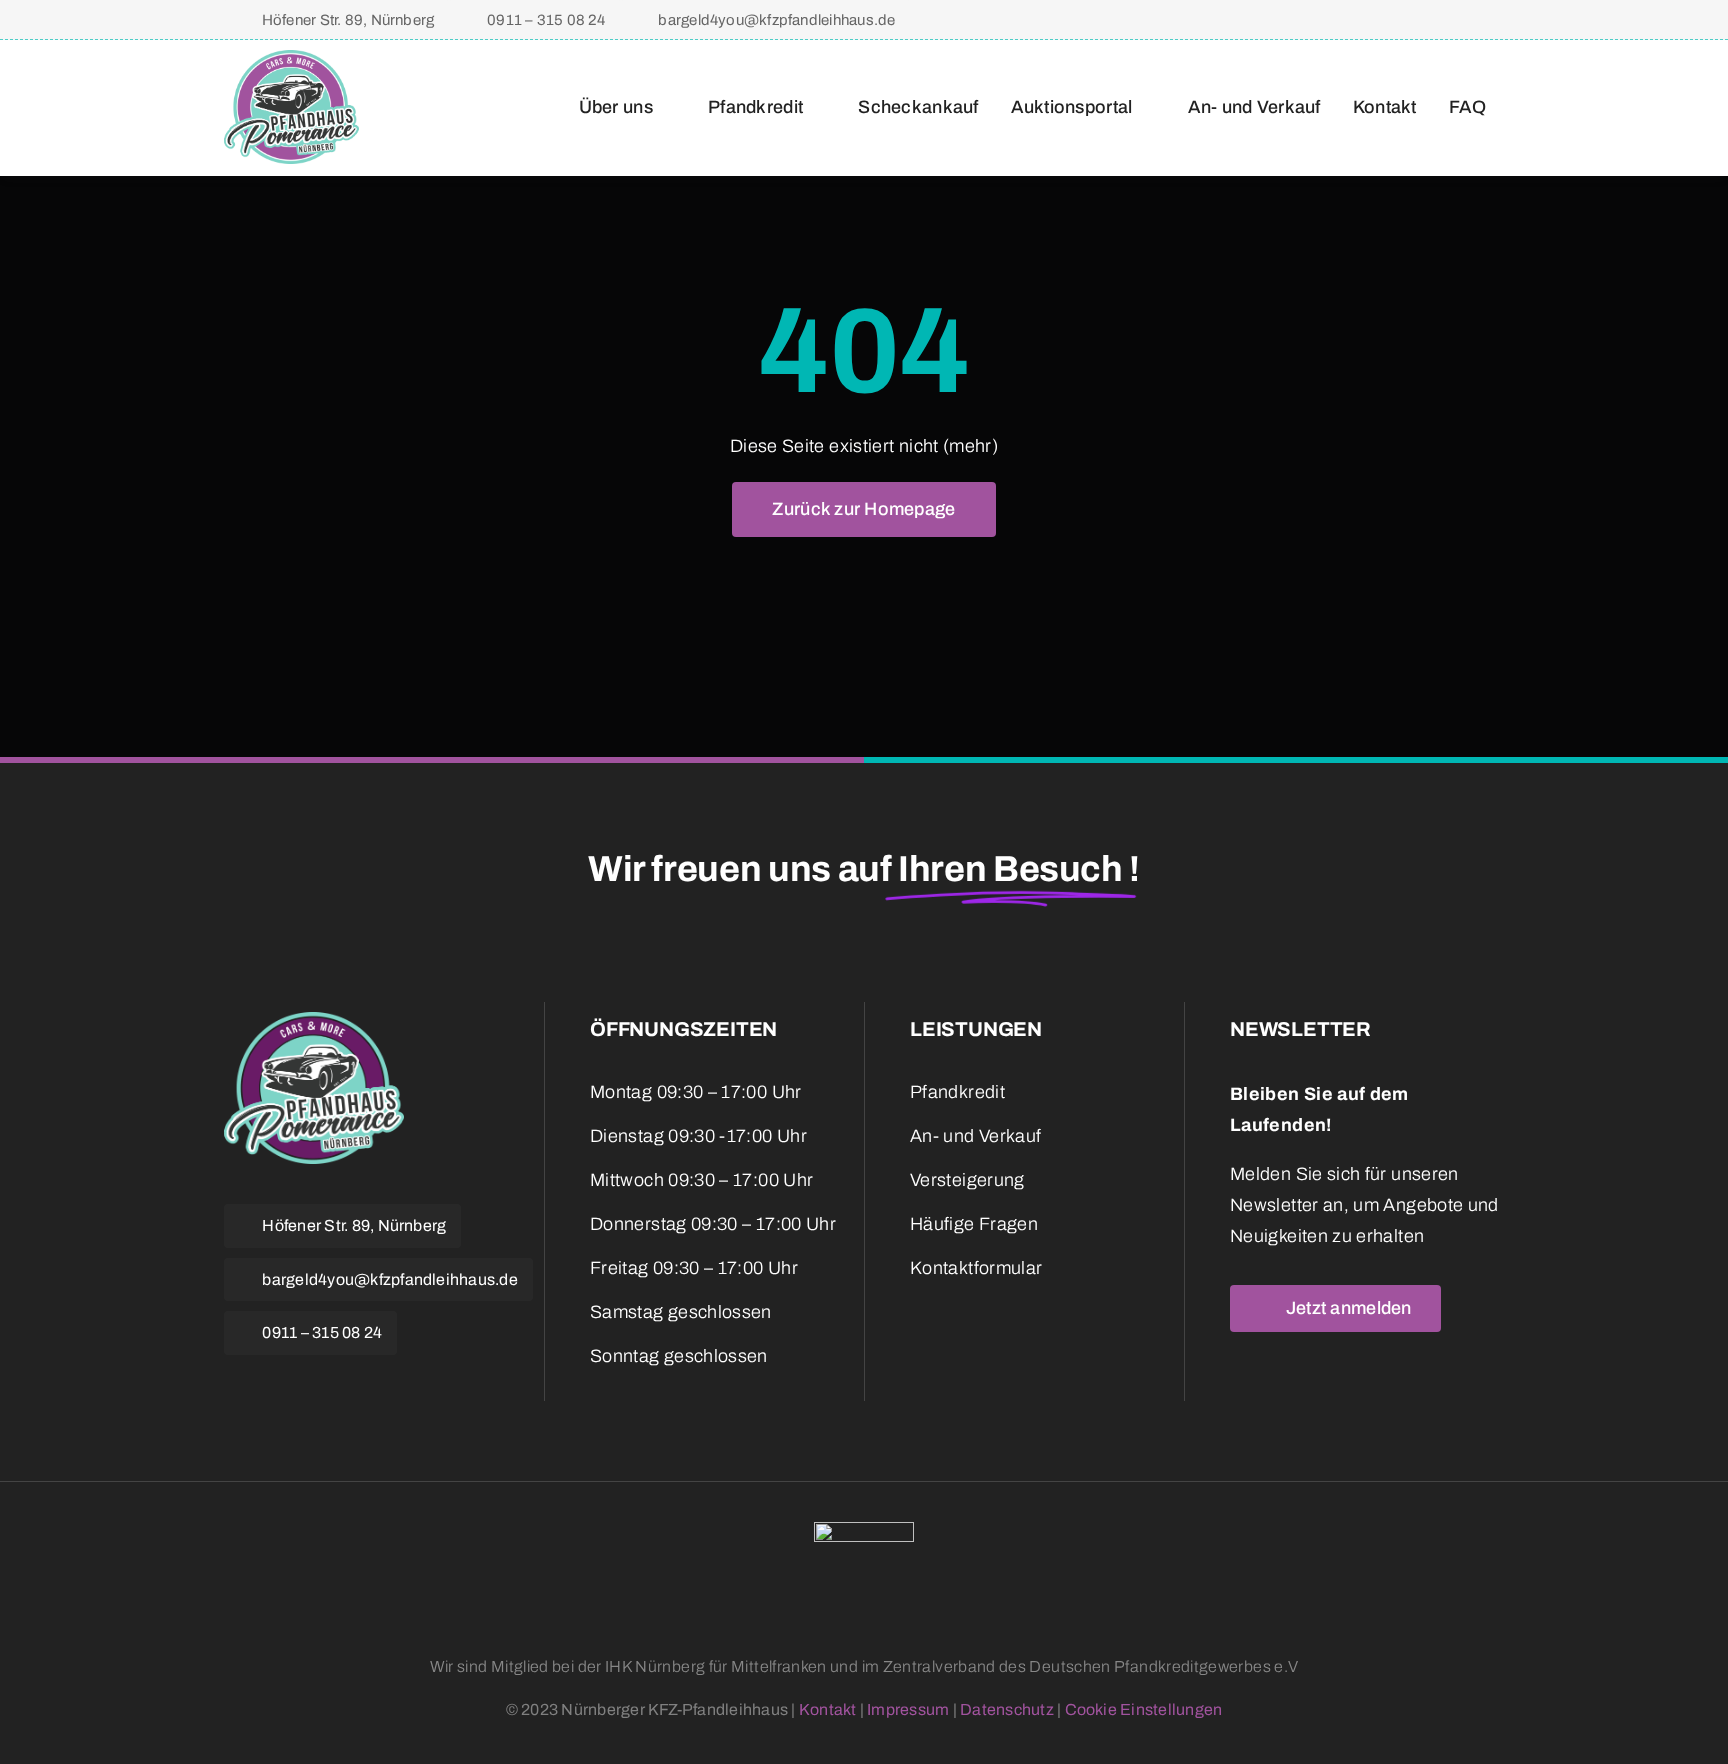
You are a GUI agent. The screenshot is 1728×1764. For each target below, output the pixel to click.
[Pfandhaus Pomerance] (291, 59)
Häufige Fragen (974, 1224)
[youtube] (334, 1383)
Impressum (908, 1709)
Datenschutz (1007, 1709)
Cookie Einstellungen (1144, 1709)
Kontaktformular (976, 1268)
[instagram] (1406, 19)
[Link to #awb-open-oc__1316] (1494, 20)
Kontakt (828, 1709)
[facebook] (1374, 19)
